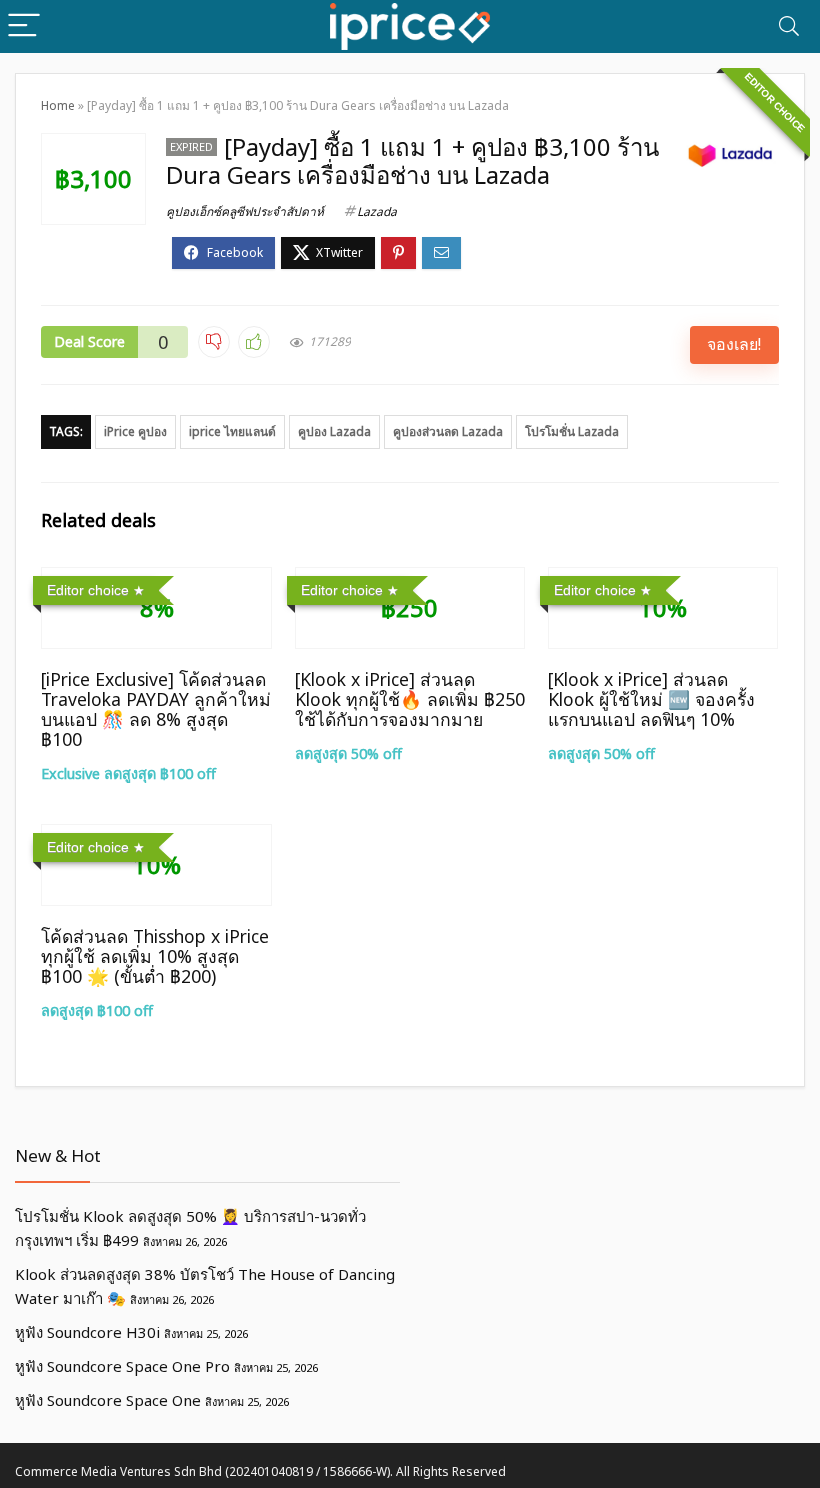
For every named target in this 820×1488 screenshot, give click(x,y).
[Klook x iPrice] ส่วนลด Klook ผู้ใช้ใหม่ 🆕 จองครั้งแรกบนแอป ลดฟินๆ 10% (651, 699)
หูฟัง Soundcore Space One (108, 1400)
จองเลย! (734, 344)
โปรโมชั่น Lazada (572, 431)
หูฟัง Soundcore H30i (87, 1332)
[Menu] (24, 26)
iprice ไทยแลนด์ (232, 431)
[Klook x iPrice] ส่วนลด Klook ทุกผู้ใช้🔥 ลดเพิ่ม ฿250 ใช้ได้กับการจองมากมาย (410, 699)
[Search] (789, 26)
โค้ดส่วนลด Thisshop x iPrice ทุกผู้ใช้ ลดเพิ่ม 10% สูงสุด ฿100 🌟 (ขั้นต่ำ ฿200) (155, 956)
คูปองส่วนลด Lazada (448, 431)
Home (58, 105)
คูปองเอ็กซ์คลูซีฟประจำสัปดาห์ (245, 211)
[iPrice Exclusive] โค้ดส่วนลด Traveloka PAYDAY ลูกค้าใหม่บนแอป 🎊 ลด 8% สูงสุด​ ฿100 (156, 709)
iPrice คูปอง (135, 431)
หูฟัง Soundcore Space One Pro (122, 1366)
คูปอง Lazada (334, 431)
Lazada (377, 211)
